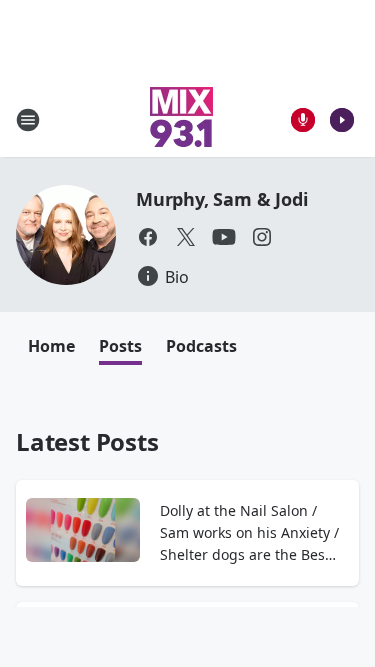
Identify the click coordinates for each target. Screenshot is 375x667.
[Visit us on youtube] (224, 237)
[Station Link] (181, 119)
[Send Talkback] (303, 120)
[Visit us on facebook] (148, 237)
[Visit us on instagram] (262, 237)
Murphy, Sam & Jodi (221, 199)
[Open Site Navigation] (28, 120)
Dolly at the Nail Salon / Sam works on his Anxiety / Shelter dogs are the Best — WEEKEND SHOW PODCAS (249, 533)
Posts (120, 346)
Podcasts (201, 346)
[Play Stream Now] (342, 120)
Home (51, 346)
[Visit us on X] (186, 237)
